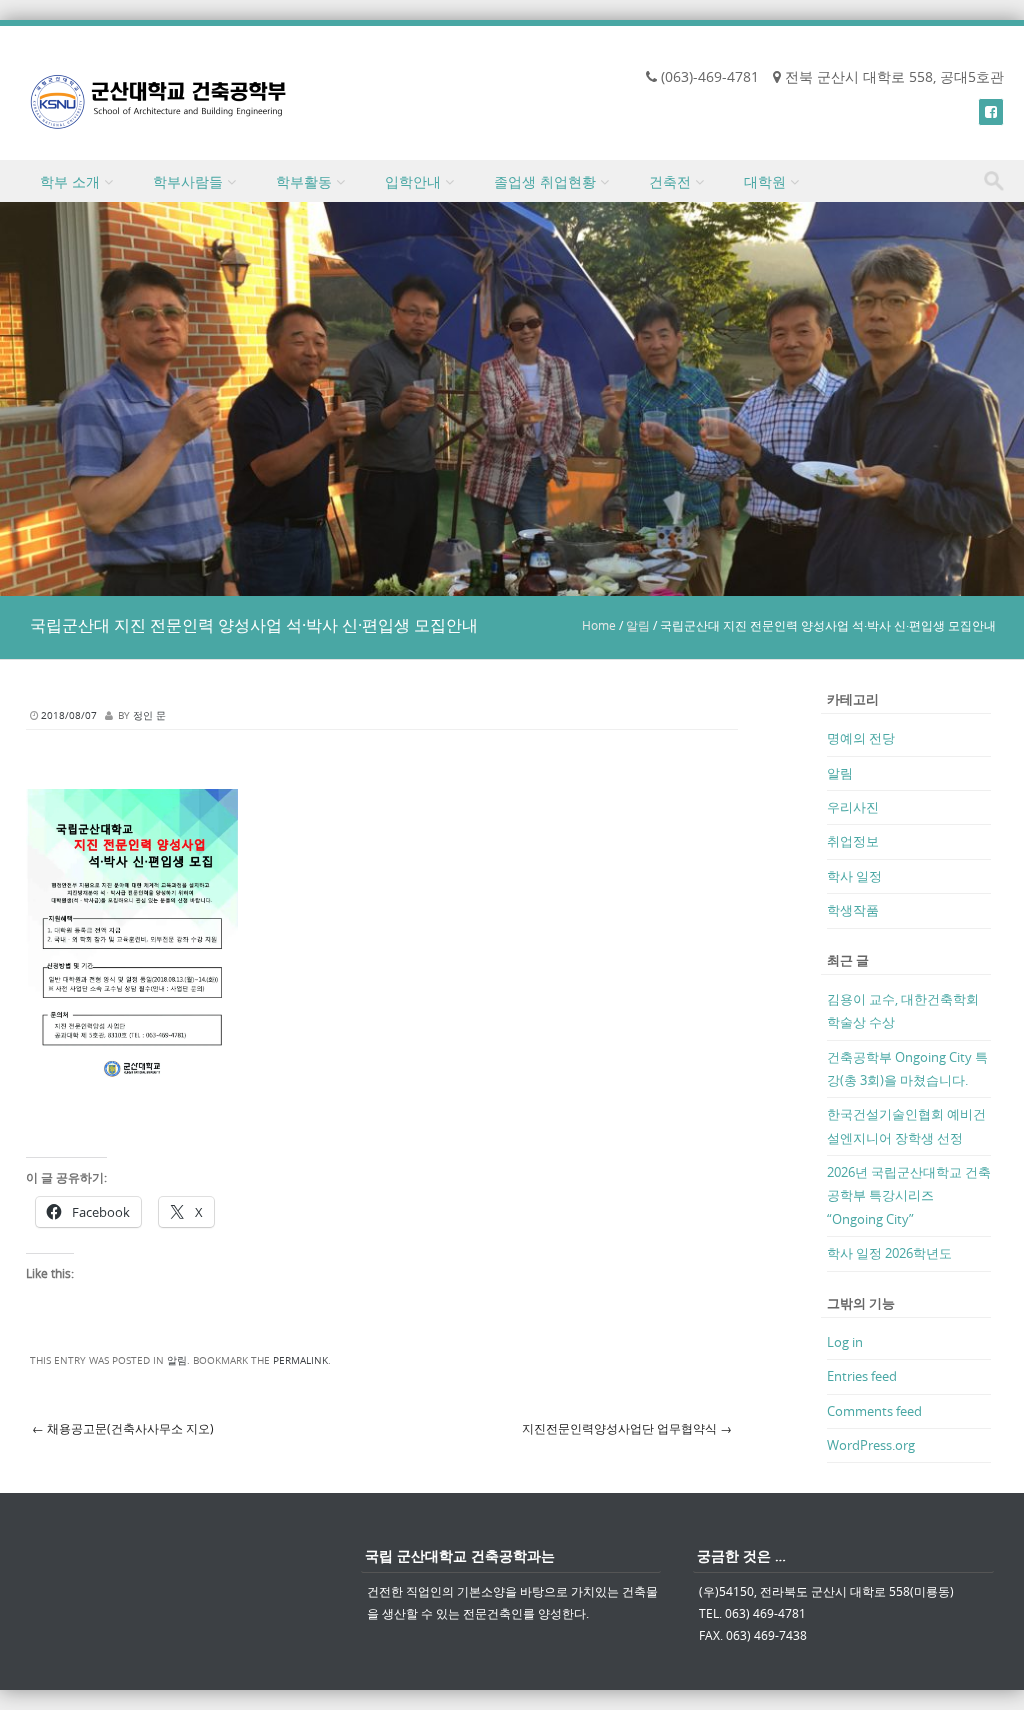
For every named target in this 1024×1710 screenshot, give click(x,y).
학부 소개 (70, 181)
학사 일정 (854, 876)
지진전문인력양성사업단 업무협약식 (627, 1428)
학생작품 (853, 910)
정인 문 (149, 715)
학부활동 (304, 181)
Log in (845, 1342)
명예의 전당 (861, 738)
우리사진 (853, 807)
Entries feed (862, 1376)
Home (599, 625)
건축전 (670, 181)
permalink (300, 1360)
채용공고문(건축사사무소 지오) (123, 1428)
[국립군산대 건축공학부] (158, 101)
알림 (638, 625)
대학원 (765, 181)
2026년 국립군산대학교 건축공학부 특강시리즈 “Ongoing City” (909, 1195)
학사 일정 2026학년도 (889, 1253)
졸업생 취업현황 (545, 181)
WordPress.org (871, 1445)
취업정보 (853, 841)
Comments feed (874, 1411)
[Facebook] (991, 111)
